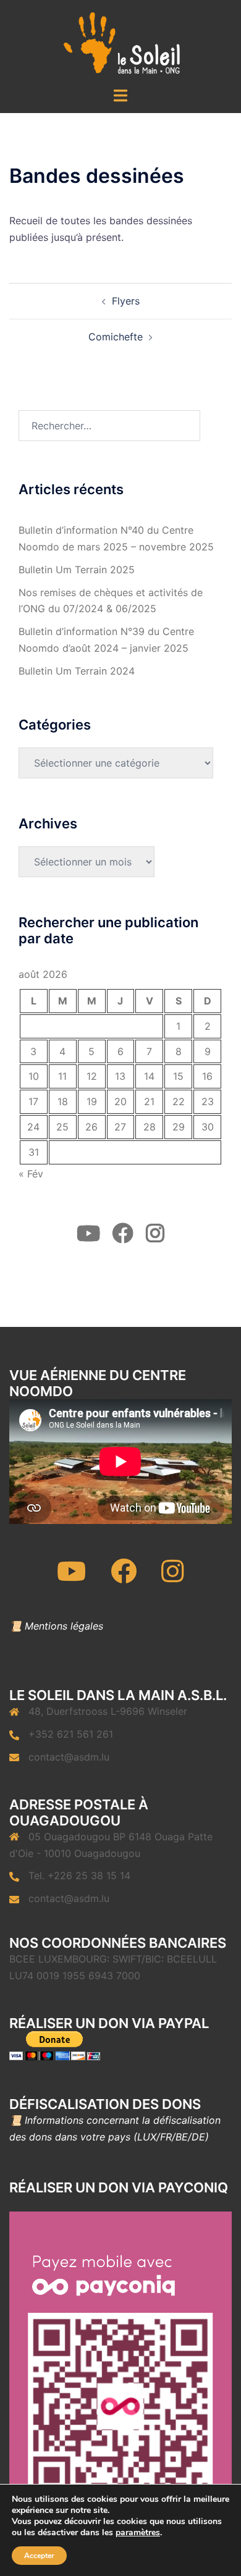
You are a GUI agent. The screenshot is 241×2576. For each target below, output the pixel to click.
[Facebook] (124, 1577)
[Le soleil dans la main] (121, 42)
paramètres (138, 2533)
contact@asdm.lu (69, 1757)
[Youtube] (71, 1577)
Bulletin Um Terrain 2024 (77, 671)
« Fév (31, 1174)
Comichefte (116, 337)
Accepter (39, 2556)
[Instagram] (173, 1577)
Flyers (126, 301)
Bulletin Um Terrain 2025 (77, 570)
